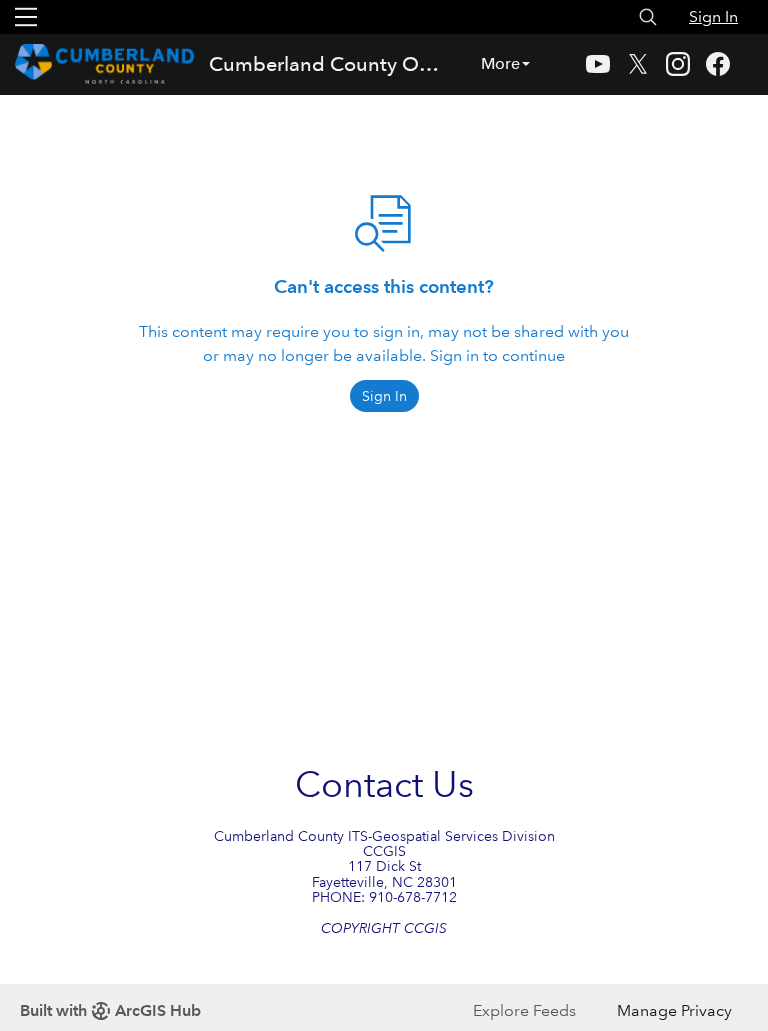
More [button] (500, 63)
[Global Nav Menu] (26, 17)
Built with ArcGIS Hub (110, 1010)
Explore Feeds (524, 1010)
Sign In (713, 16)
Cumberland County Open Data (327, 64)
